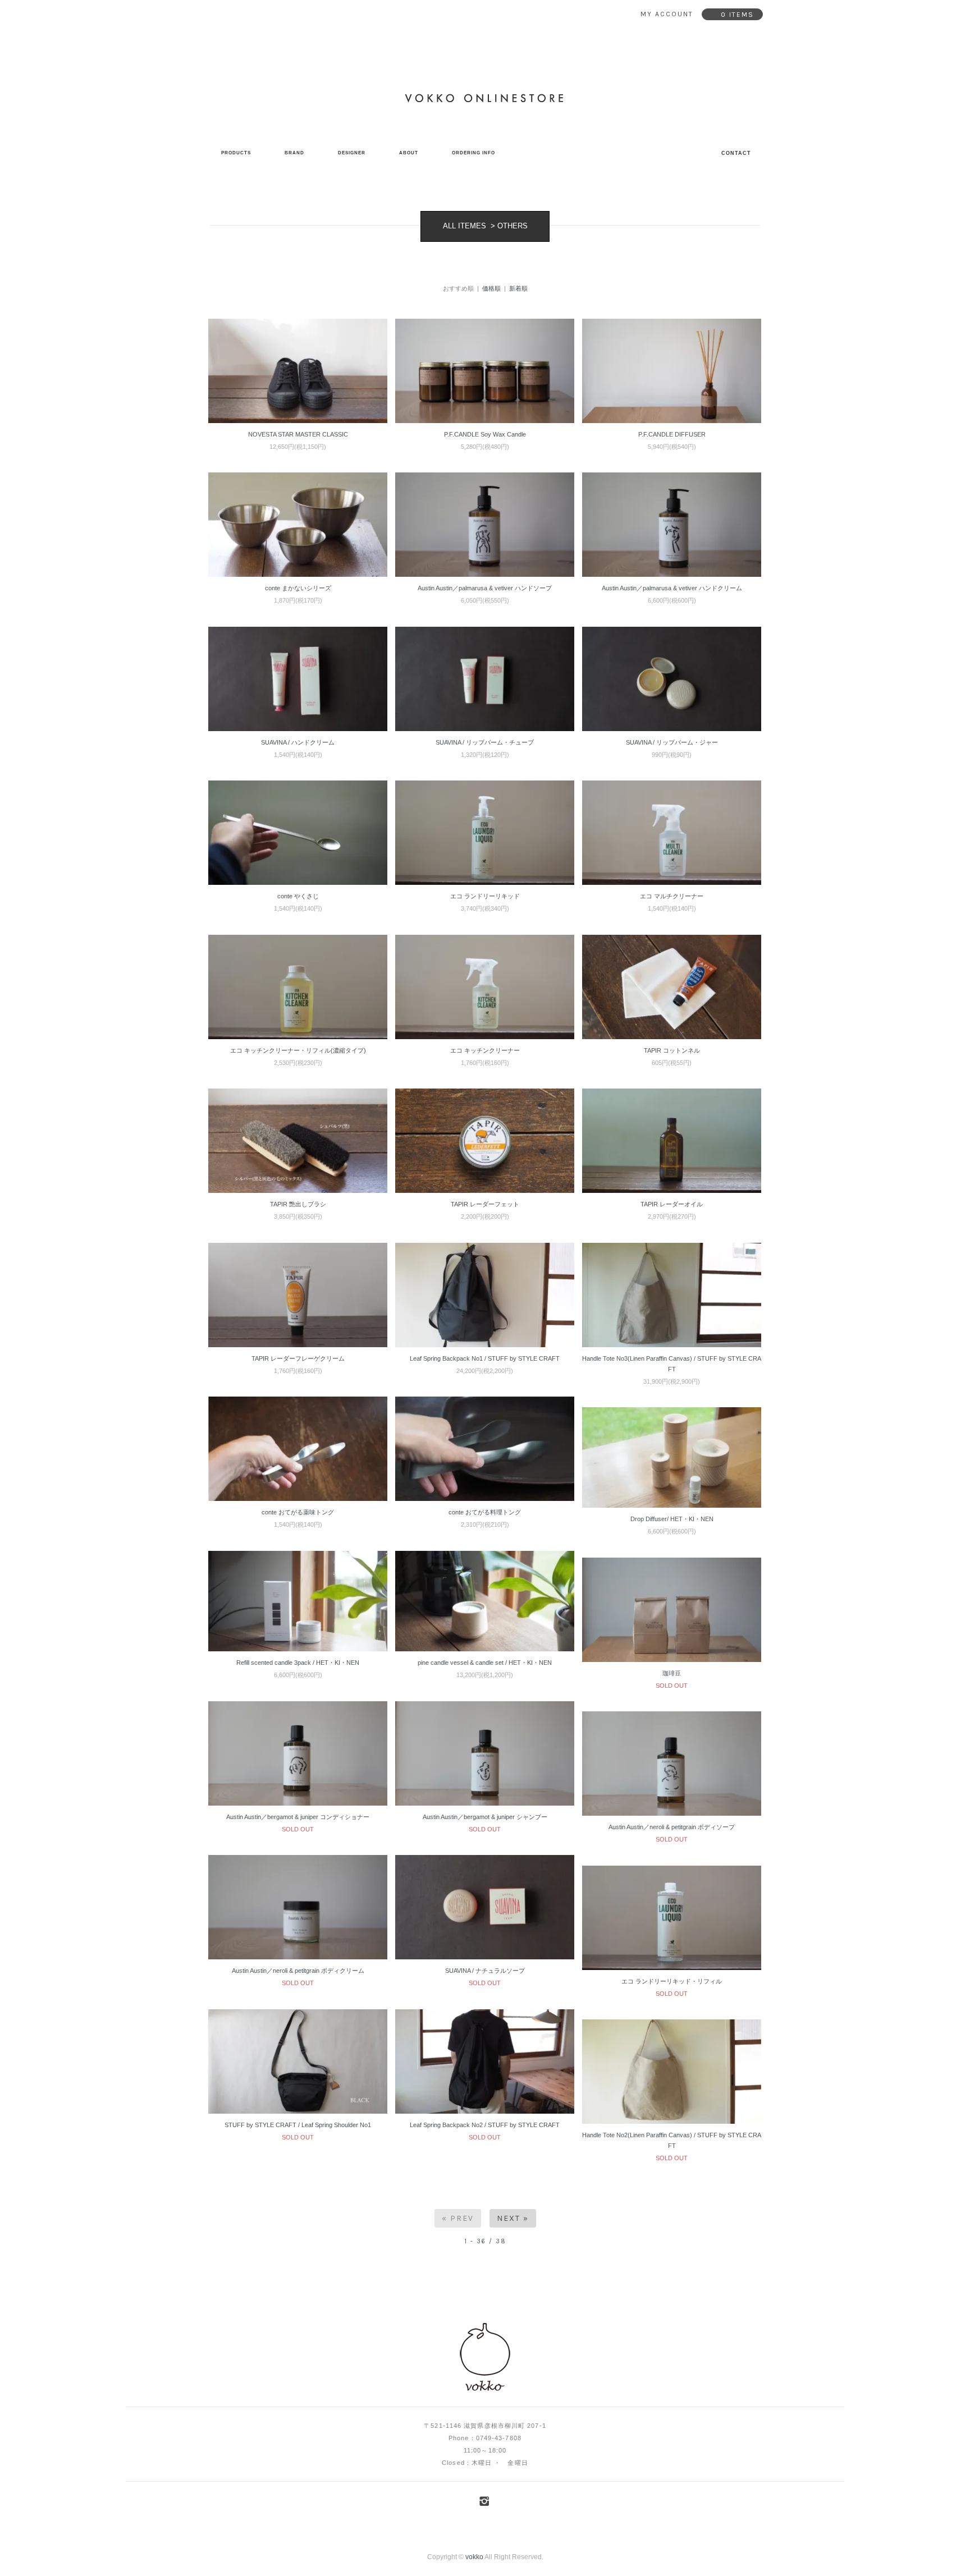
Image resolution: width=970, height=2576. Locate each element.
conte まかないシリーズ (298, 588)
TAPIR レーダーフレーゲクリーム (298, 1358)
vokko (474, 2557)
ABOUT (409, 153)
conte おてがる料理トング (485, 1512)
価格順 (491, 288)
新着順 (518, 288)
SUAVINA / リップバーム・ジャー (672, 742)
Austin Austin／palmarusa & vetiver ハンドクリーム (672, 588)
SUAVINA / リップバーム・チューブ (485, 742)
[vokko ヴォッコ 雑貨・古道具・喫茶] (485, 2358)
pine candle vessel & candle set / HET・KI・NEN (485, 1663)
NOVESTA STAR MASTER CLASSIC (298, 434)
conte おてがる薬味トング (298, 1512)
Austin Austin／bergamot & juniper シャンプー (485, 1817)
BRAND (294, 153)
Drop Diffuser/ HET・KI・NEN (672, 1519)
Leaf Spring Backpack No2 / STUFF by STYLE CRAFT (485, 2125)
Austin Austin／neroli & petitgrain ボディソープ (672, 1827)
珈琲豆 (672, 1673)
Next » (513, 2218)
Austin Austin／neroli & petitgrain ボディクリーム (298, 1971)
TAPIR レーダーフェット (485, 1204)
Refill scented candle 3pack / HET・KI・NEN (298, 1663)
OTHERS (513, 226)
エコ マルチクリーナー (672, 896)
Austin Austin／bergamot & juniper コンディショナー (298, 1817)
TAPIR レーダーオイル (672, 1204)
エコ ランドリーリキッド (485, 896)
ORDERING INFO (473, 153)
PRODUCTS (236, 153)
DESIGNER (352, 153)
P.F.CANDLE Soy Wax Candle (485, 434)
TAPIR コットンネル (672, 1050)
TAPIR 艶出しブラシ (298, 1204)
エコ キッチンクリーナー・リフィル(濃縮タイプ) (298, 1050)
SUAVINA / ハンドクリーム (298, 742)
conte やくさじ (298, 896)
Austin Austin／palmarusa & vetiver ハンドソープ (485, 588)
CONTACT (736, 153)
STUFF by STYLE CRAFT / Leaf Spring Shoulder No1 (298, 2125)
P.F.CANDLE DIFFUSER (672, 434)
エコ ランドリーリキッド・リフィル (672, 1981)
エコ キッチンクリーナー (485, 1050)
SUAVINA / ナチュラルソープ (485, 1971)
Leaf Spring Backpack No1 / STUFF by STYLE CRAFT (485, 1358)
